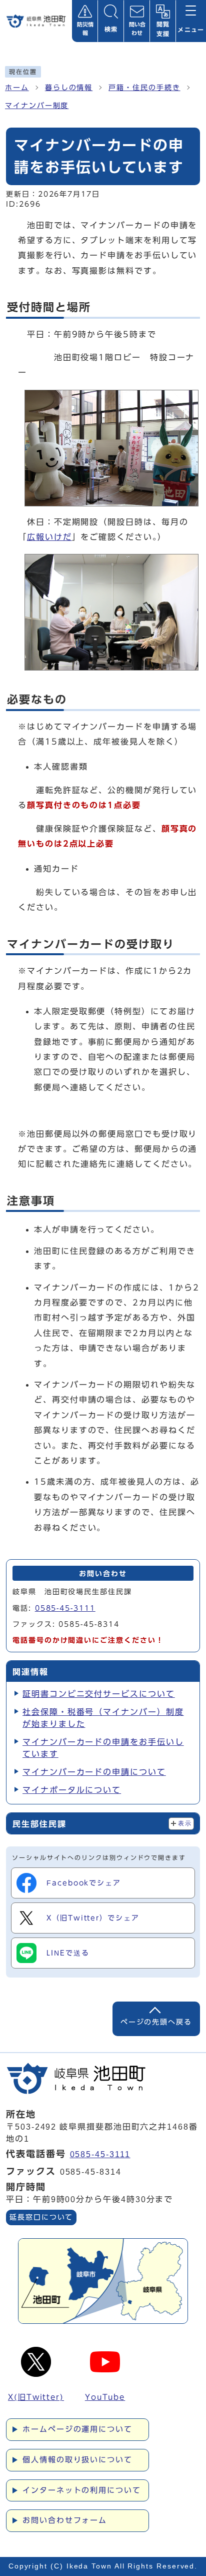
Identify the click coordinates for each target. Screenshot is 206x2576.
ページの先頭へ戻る (156, 2022)
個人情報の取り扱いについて (77, 2460)
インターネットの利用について (82, 2490)
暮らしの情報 (69, 88)
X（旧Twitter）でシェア (93, 1918)
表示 (185, 1823)
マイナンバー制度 (37, 106)
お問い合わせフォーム (65, 2520)
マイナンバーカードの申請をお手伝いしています (103, 1748)
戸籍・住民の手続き (144, 88)
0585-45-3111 (65, 1608)
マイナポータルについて (72, 1790)
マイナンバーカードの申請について (94, 1772)
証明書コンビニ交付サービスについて (99, 1694)
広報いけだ (49, 537)
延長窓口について (41, 2217)
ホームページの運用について (77, 2429)
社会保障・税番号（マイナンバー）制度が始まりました (103, 1718)
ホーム (17, 88)
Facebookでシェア (84, 1883)
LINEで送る (68, 1953)
